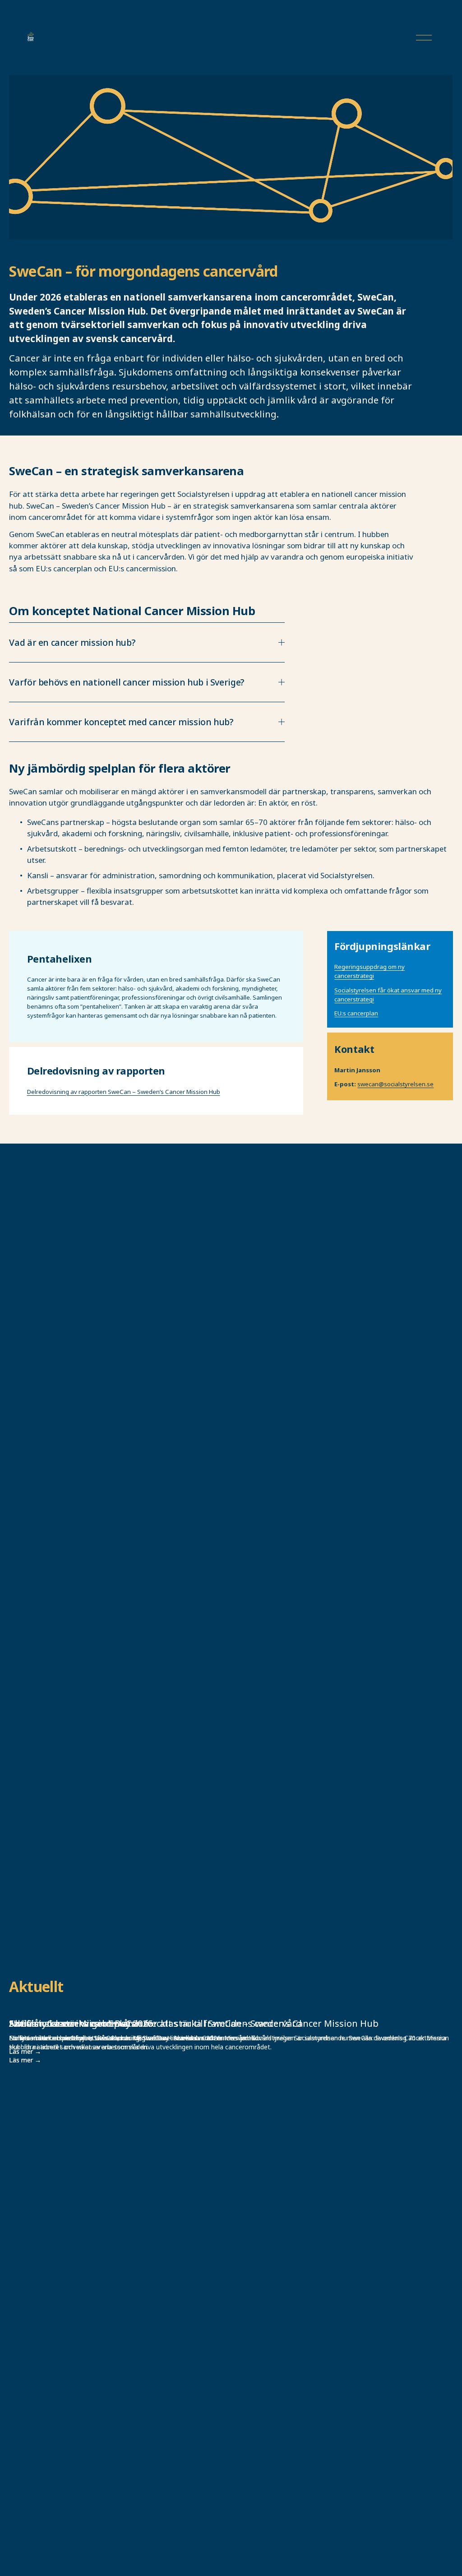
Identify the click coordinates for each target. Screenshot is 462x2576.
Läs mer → (25, 2060)
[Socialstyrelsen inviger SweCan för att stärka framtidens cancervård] (231, 2007)
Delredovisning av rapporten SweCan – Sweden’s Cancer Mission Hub (124, 1092)
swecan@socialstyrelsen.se (395, 1084)
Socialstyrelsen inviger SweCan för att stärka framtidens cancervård (155, 2023)
